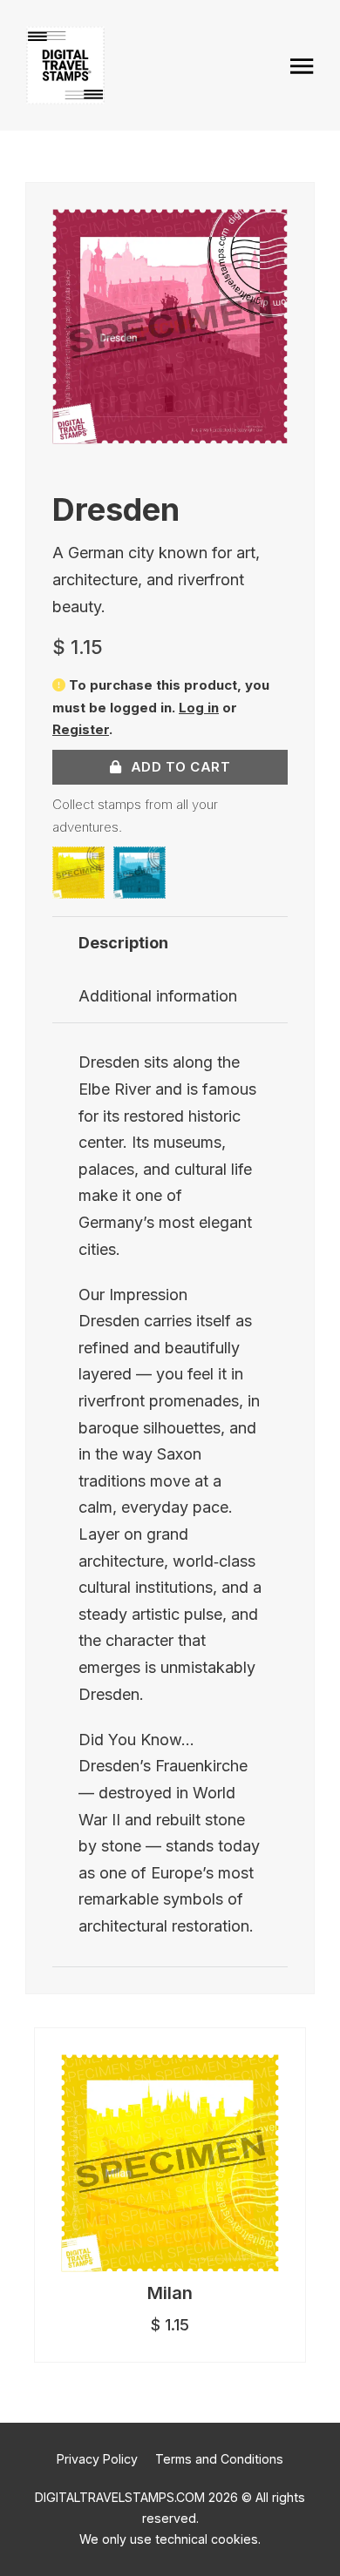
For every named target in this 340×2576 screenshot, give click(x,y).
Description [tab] (123, 943)
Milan (170, 2293)
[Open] (301, 66)
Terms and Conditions (219, 2459)
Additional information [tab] (158, 996)
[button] (264, 233)
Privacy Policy (97, 2459)
